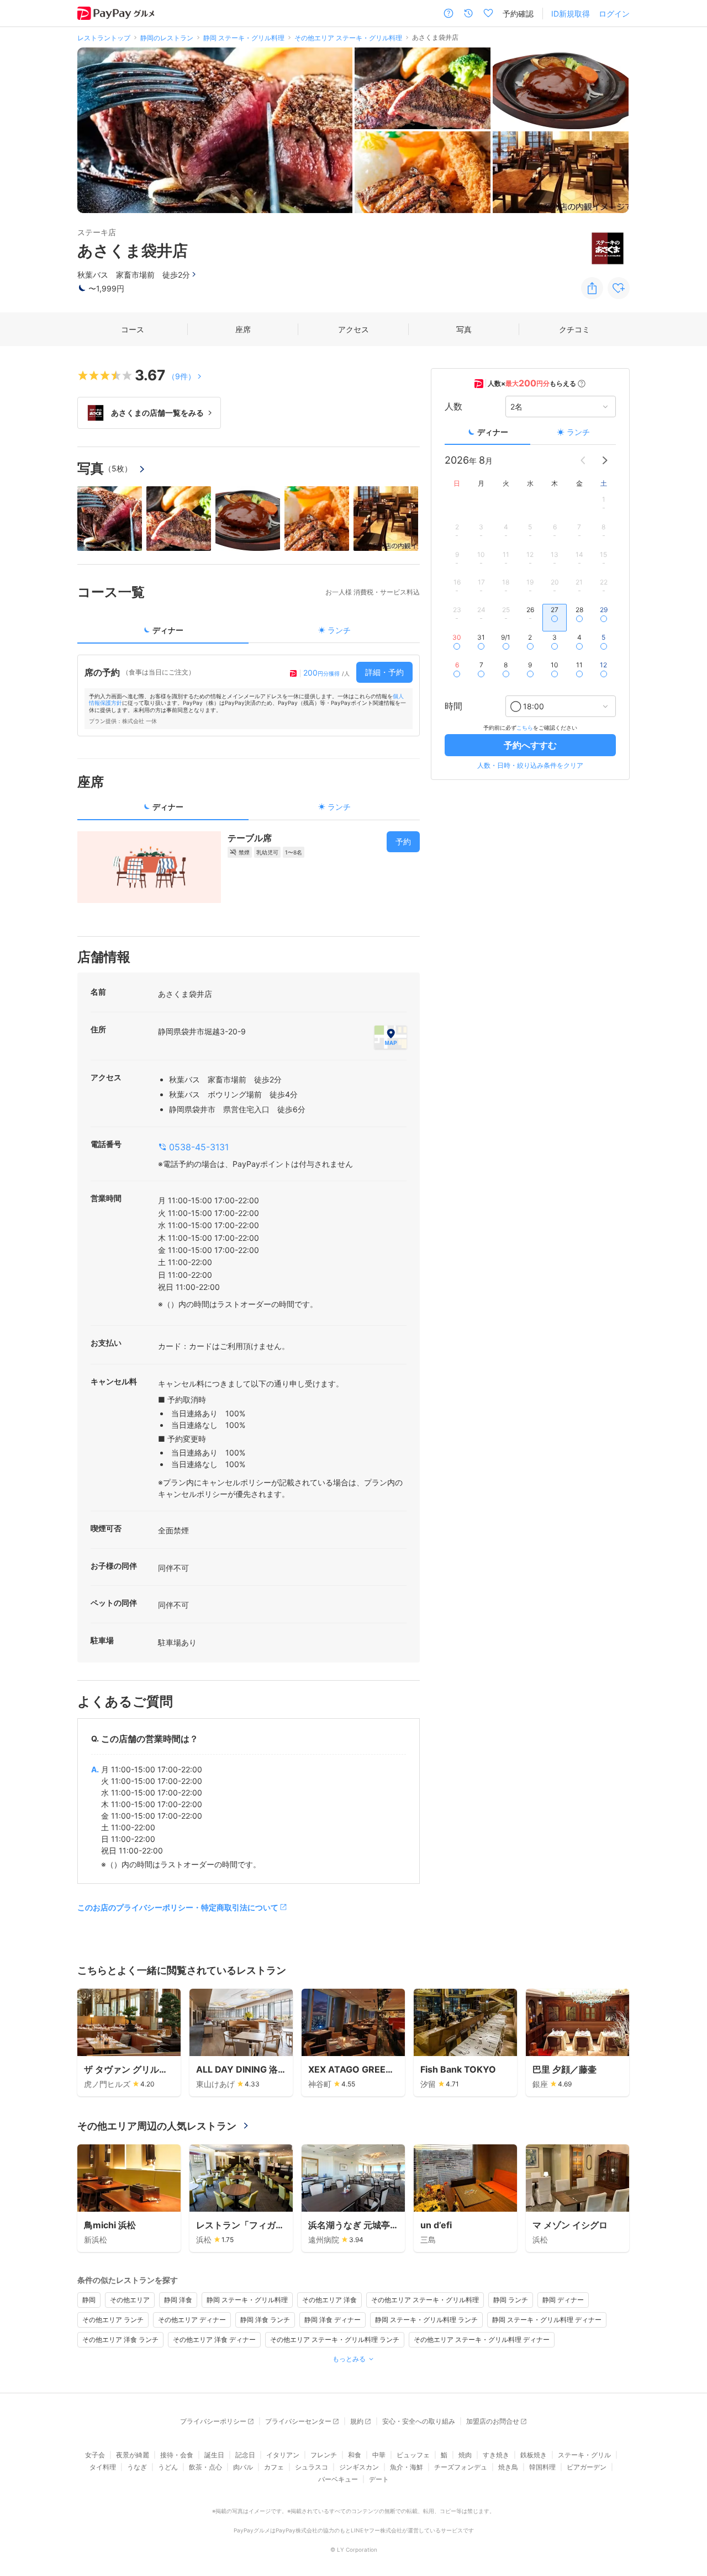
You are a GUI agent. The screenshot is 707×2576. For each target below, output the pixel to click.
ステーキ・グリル (584, 2455)
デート (379, 2479)
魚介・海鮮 (407, 2467)
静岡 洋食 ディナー (333, 2320)
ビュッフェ (413, 2455)
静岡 (89, 2300)
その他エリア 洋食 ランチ (120, 2339)
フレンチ (324, 2455)
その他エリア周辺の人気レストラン (157, 2126)
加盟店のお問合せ (493, 2421)
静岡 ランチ (511, 2300)
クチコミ (574, 329)
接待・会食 (177, 2455)
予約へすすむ (530, 745)
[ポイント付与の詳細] (582, 384)
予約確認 (518, 14)
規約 (357, 2421)
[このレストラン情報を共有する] (592, 288)
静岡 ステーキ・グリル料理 (247, 2300)
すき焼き (496, 2455)
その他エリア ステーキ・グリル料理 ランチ (335, 2339)
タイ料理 (103, 2467)
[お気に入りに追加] (619, 288)
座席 (243, 329)
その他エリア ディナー (192, 2320)
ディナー (493, 432)
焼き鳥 (508, 2467)
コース (133, 329)
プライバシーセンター (298, 2421)
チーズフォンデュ (461, 2467)
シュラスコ (312, 2467)
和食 (355, 2455)
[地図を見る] (391, 1037)
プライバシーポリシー (213, 2421)
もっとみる (349, 2359)
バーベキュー (338, 2479)
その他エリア (130, 2300)
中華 (379, 2455)
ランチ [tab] (339, 630)
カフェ (274, 2467)
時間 (453, 707)
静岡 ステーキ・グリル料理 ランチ (426, 2320)
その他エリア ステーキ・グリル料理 (425, 2300)
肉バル (243, 2467)
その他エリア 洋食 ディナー (214, 2339)
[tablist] (249, 634)
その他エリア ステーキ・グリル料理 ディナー (482, 2339)
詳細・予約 (384, 672)
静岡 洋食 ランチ (265, 2320)
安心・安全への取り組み (419, 2421)
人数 (453, 407)
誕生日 (214, 2455)
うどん (168, 2467)
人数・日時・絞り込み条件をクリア (530, 765)
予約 (403, 841)
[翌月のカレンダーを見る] (605, 460)
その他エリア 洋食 (329, 2300)
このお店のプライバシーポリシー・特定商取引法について (178, 1907)
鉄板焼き (534, 2455)
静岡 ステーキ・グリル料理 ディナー (547, 2320)
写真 (464, 329)
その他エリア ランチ (113, 2320)
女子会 (95, 2455)
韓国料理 (542, 2467)
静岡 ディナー (563, 2300)
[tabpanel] (249, 695)
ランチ (578, 432)
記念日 (245, 2455)
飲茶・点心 (205, 2467)
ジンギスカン (359, 2467)
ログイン (614, 14)
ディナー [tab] (168, 630)
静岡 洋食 (178, 2300)
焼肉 (465, 2455)
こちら (525, 727)
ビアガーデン (587, 2467)
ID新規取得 (571, 14)
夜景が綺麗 (133, 2455)
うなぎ (137, 2467)
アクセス (353, 329)
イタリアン (283, 2455)
